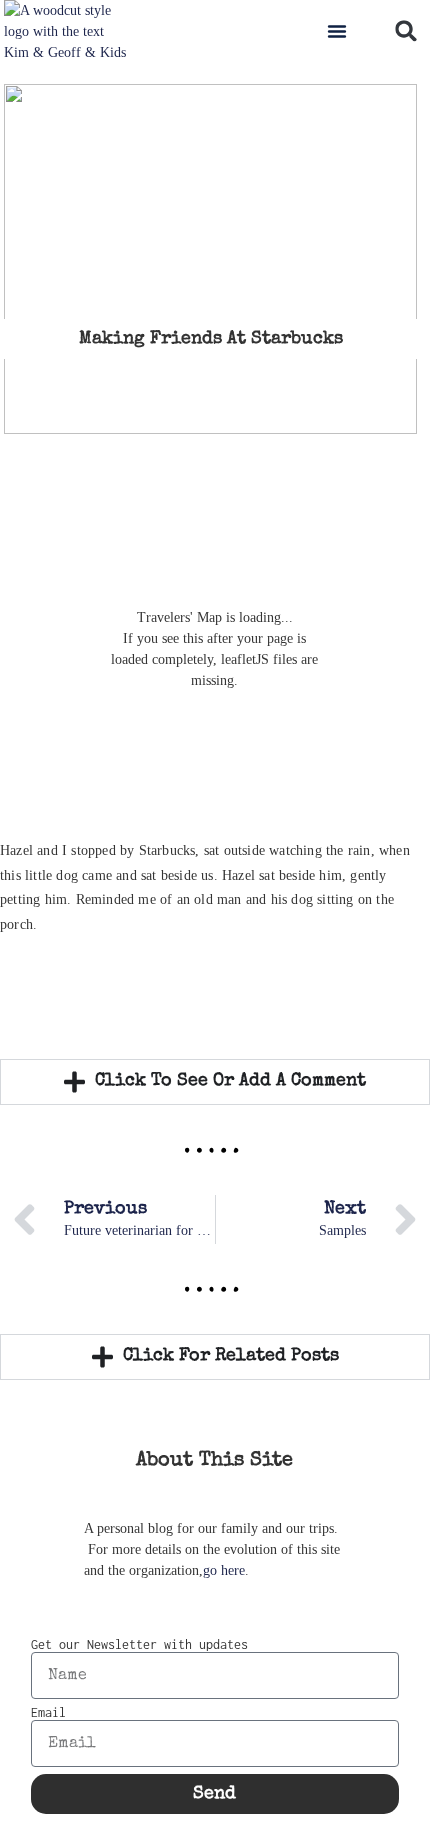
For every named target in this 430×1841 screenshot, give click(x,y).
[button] (337, 31)
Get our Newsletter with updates (139, 1645)
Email (48, 1713)
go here (224, 1570)
